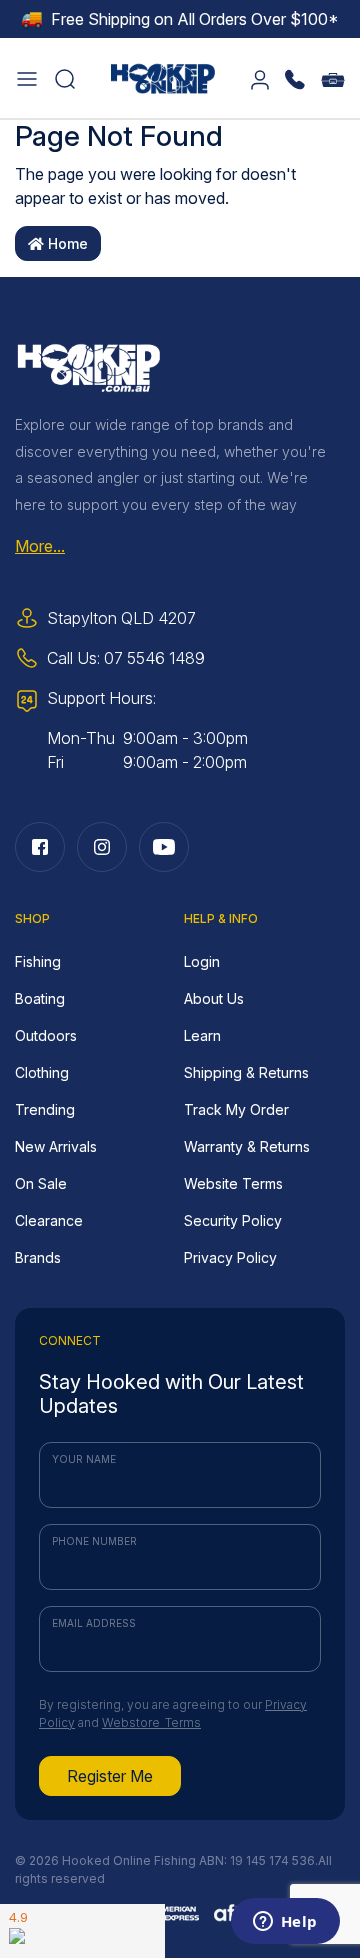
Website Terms (233, 1183)
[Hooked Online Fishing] (163, 76)
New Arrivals (56, 1146)
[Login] (260, 78)
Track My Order (236, 1109)
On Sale (41, 1183)
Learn (202, 1035)
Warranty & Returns (247, 1146)
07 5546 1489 (154, 658)
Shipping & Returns (246, 1072)
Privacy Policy (230, 1257)
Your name (84, 1459)
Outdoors (46, 1035)
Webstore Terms (151, 1722)
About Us (214, 998)
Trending (45, 1109)
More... (40, 546)
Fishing (38, 961)
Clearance (49, 1220)
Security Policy (233, 1220)
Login (202, 961)
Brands (38, 1257)
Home (66, 243)
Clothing (42, 1072)
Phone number (94, 1541)
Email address (94, 1623)
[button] (27, 78)
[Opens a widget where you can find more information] (285, 1923)
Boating (40, 998)
